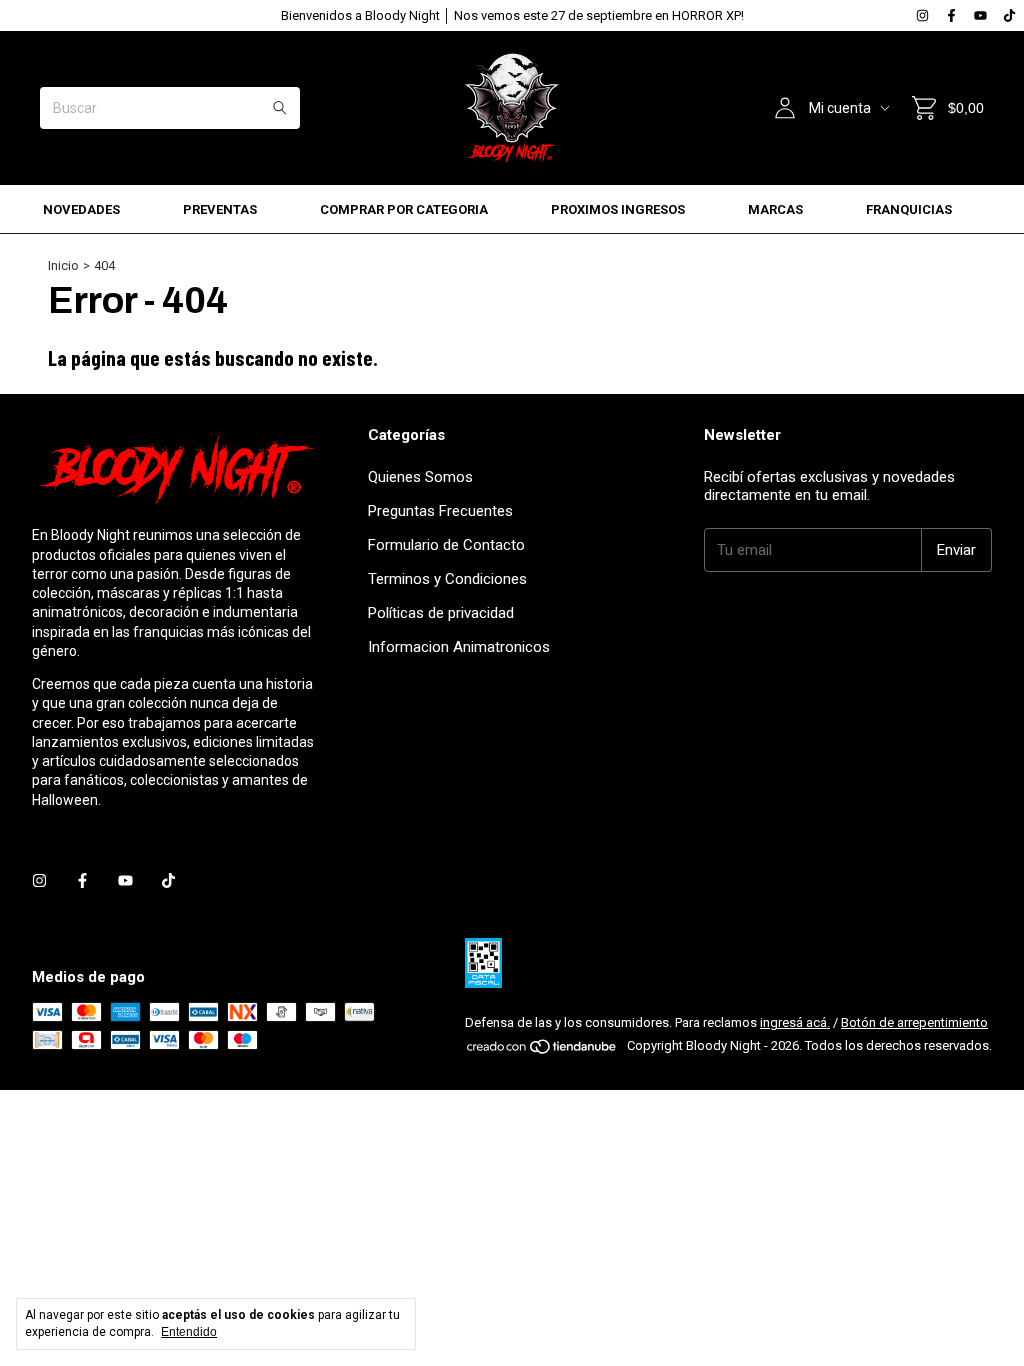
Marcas (775, 209)
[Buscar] (280, 108)
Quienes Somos (420, 477)
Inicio (63, 265)
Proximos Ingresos (618, 209)
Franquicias (909, 209)
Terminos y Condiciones (447, 579)
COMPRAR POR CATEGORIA (404, 209)
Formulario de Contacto (446, 545)
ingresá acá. (795, 1022)
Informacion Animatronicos (459, 647)
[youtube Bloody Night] (980, 15)
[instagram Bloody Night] (922, 15)
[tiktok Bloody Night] (1009, 15)
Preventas (220, 209)
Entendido (189, 1332)
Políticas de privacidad (441, 613)
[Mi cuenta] (785, 108)
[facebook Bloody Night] (951, 15)
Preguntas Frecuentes (440, 511)
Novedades (81, 209)
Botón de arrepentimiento (914, 1022)
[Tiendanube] (542, 1050)
